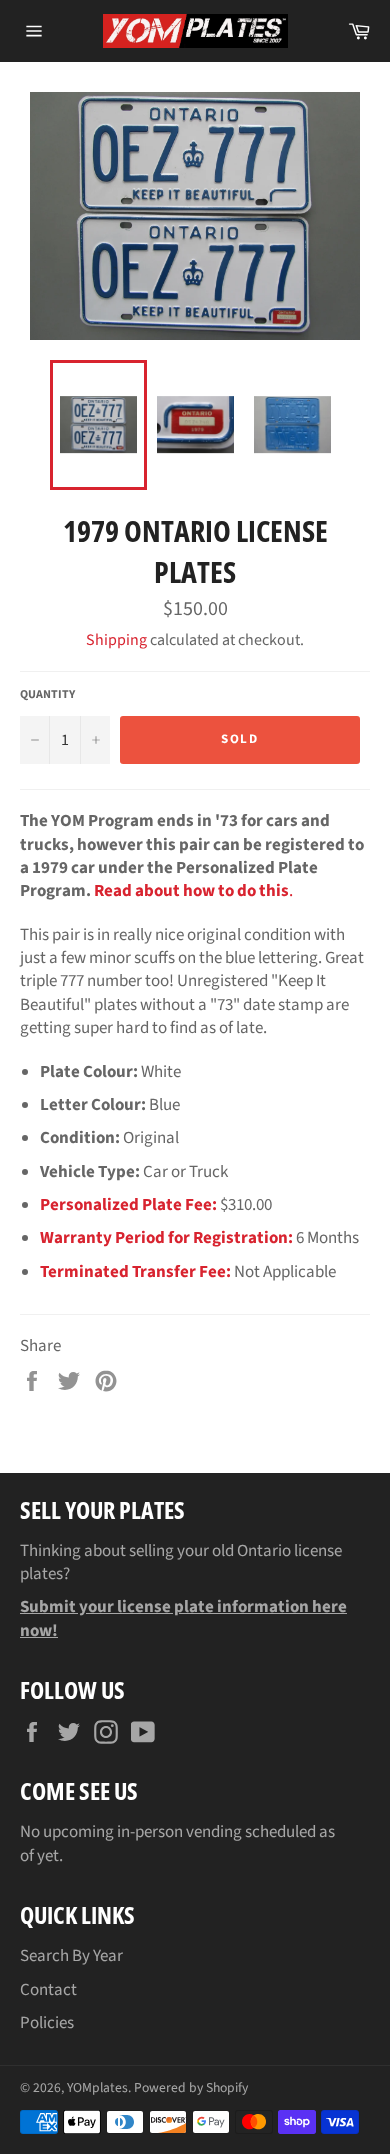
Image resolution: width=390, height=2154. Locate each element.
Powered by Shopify (191, 2087)
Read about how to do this (191, 891)
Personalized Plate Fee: (128, 1205)
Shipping (116, 640)
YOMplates (97, 2087)
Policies (47, 2023)
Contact (48, 1990)
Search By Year (71, 1956)
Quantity (47, 695)
